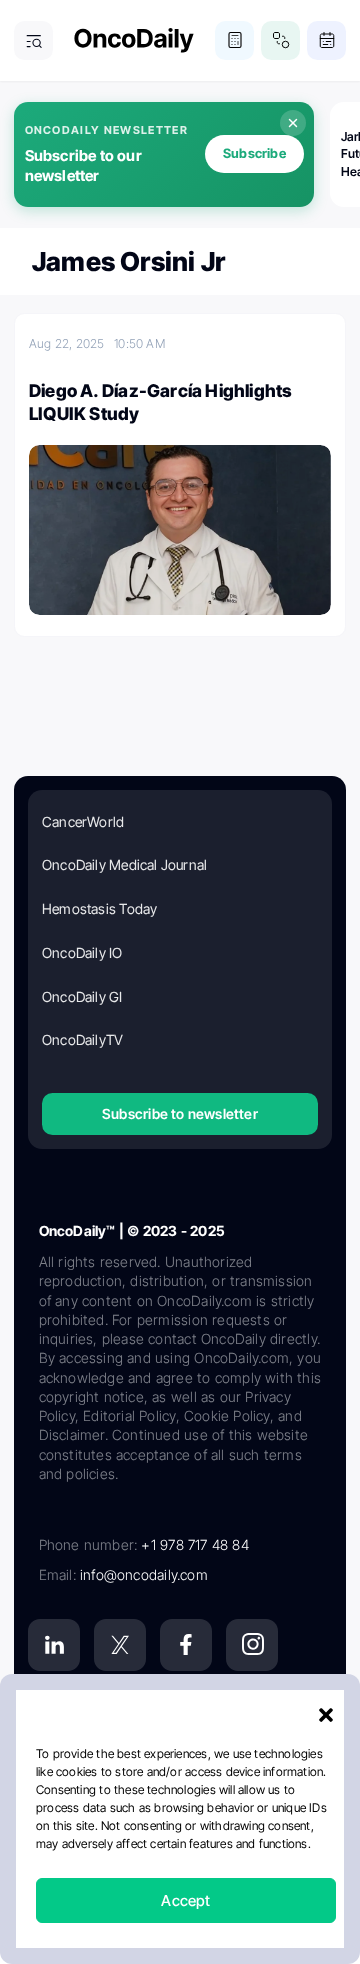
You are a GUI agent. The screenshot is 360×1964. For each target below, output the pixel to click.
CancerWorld (83, 821)
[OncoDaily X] (120, 1645)
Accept (185, 1900)
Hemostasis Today (99, 908)
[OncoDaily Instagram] (252, 1645)
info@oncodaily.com (144, 1574)
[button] (326, 1715)
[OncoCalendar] (326, 40)
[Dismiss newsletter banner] (293, 123)
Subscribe (254, 153)
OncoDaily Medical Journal (124, 864)
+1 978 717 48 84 (194, 1544)
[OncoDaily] (134, 40)
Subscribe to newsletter (180, 1113)
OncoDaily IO (82, 952)
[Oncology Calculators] (234, 40)
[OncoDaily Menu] (33, 40)
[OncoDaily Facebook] (186, 1645)
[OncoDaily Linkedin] (54, 1645)
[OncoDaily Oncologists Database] (280, 40)
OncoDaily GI (82, 996)
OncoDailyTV (82, 1039)
